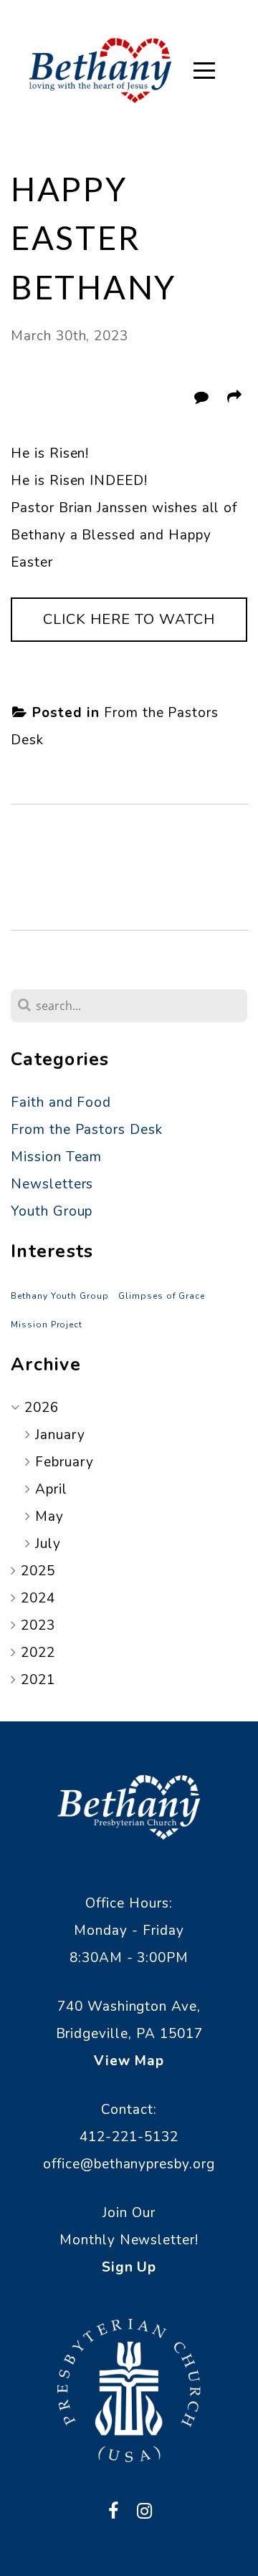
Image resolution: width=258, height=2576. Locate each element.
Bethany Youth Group (60, 1296)
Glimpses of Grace (162, 1296)
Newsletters (52, 1184)
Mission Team (56, 1157)
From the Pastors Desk (87, 1130)
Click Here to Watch (129, 619)
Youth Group (52, 1211)
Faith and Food (61, 1102)
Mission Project (47, 1325)
